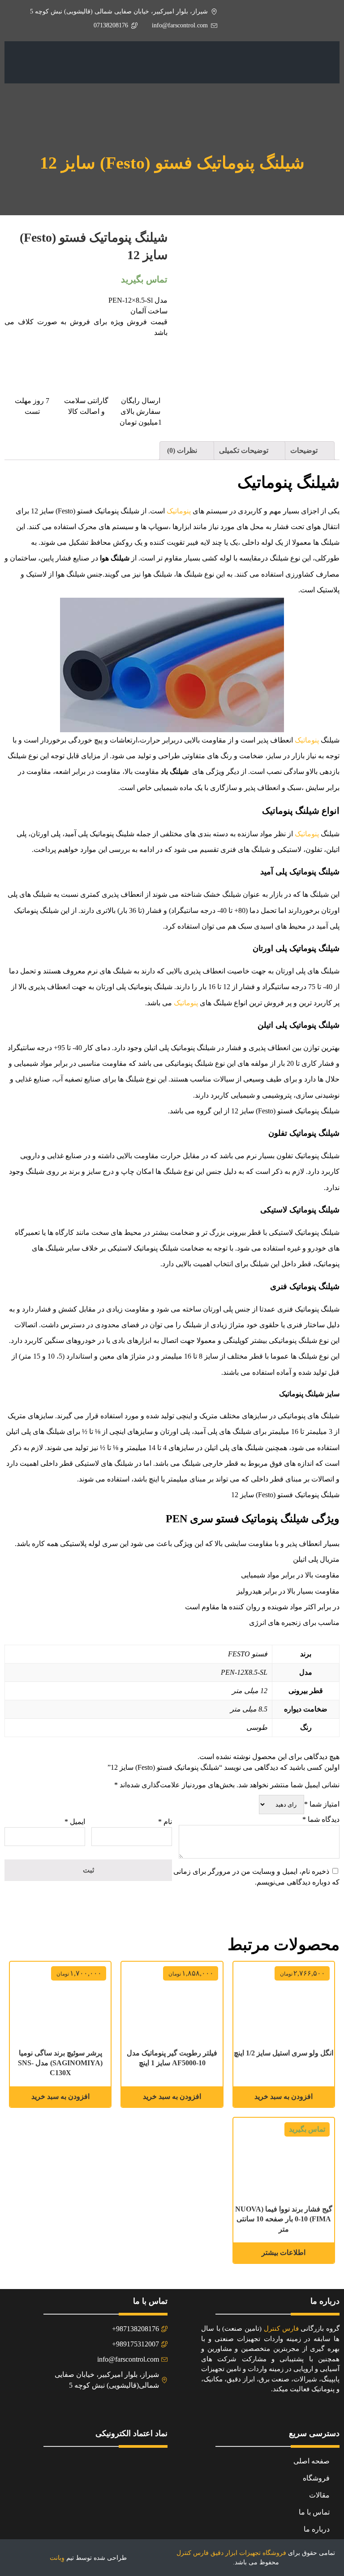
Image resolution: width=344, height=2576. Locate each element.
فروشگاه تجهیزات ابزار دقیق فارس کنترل (231, 2553)
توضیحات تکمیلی (245, 450)
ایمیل (75, 1822)
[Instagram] (97, 2409)
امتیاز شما (322, 1804)
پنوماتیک (179, 511)
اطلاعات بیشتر (284, 2252)
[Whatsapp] (75, 2409)
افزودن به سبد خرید (284, 2096)
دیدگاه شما (321, 1819)
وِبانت (57, 2558)
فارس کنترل (281, 2328)
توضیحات (305, 450)
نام (165, 1822)
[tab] (309, 451)
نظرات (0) (183, 450)
